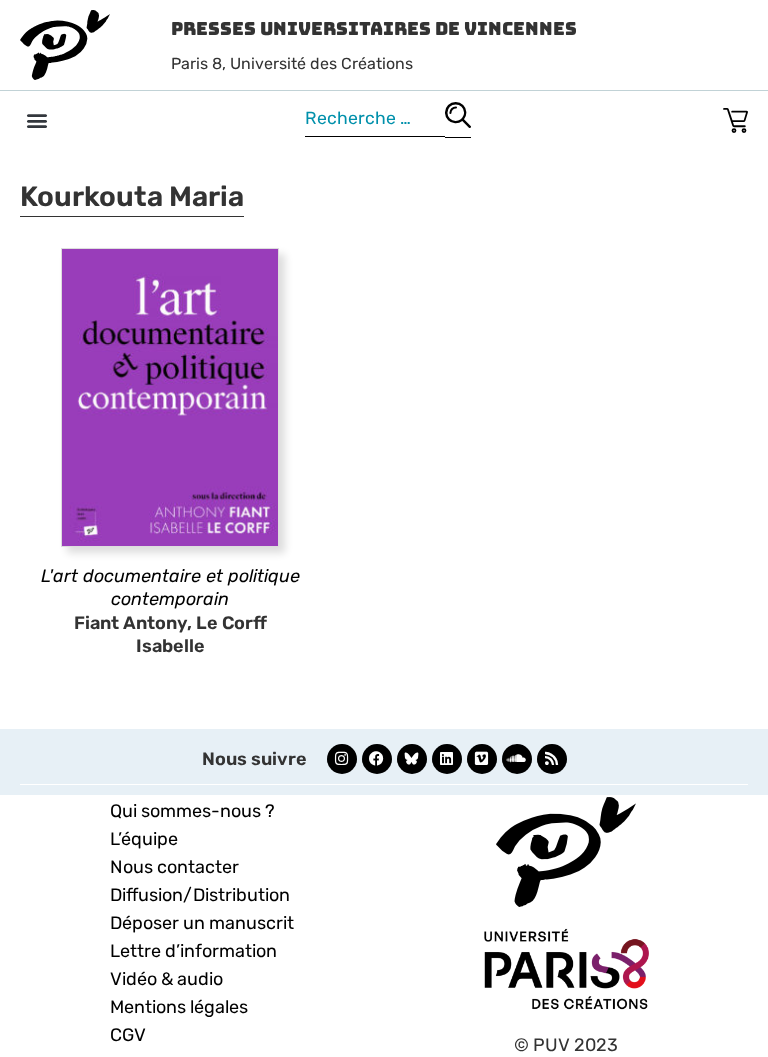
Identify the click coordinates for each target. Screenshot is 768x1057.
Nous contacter (174, 867)
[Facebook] (377, 759)
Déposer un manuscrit (202, 923)
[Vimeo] (482, 759)
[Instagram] (342, 759)
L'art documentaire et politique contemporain (170, 587)
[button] (36, 119)
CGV (128, 1035)
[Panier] (735, 116)
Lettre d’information (193, 951)
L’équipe (144, 839)
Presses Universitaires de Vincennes (374, 28)
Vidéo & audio (166, 979)
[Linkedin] (447, 759)
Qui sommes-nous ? (192, 811)
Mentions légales (179, 1007)
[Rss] (552, 759)
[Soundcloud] (517, 759)
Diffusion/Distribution (200, 895)
